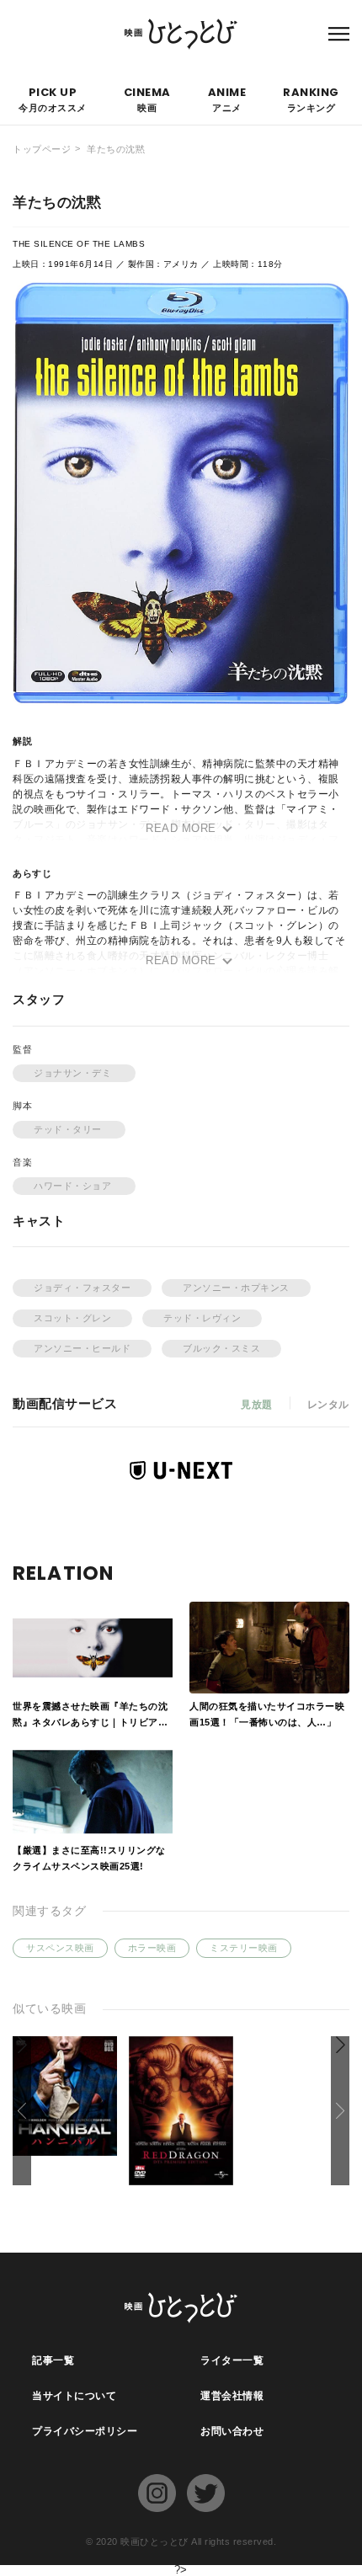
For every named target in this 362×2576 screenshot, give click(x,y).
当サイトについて (74, 2396)
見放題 (257, 1405)
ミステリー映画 (244, 1948)
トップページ (42, 149)
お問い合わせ (232, 2431)
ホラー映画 (152, 1948)
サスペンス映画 (60, 1948)
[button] (340, 2111)
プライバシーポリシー (85, 2431)
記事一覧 (53, 2360)
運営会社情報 (232, 2396)
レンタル (328, 1405)
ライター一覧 (232, 2360)
